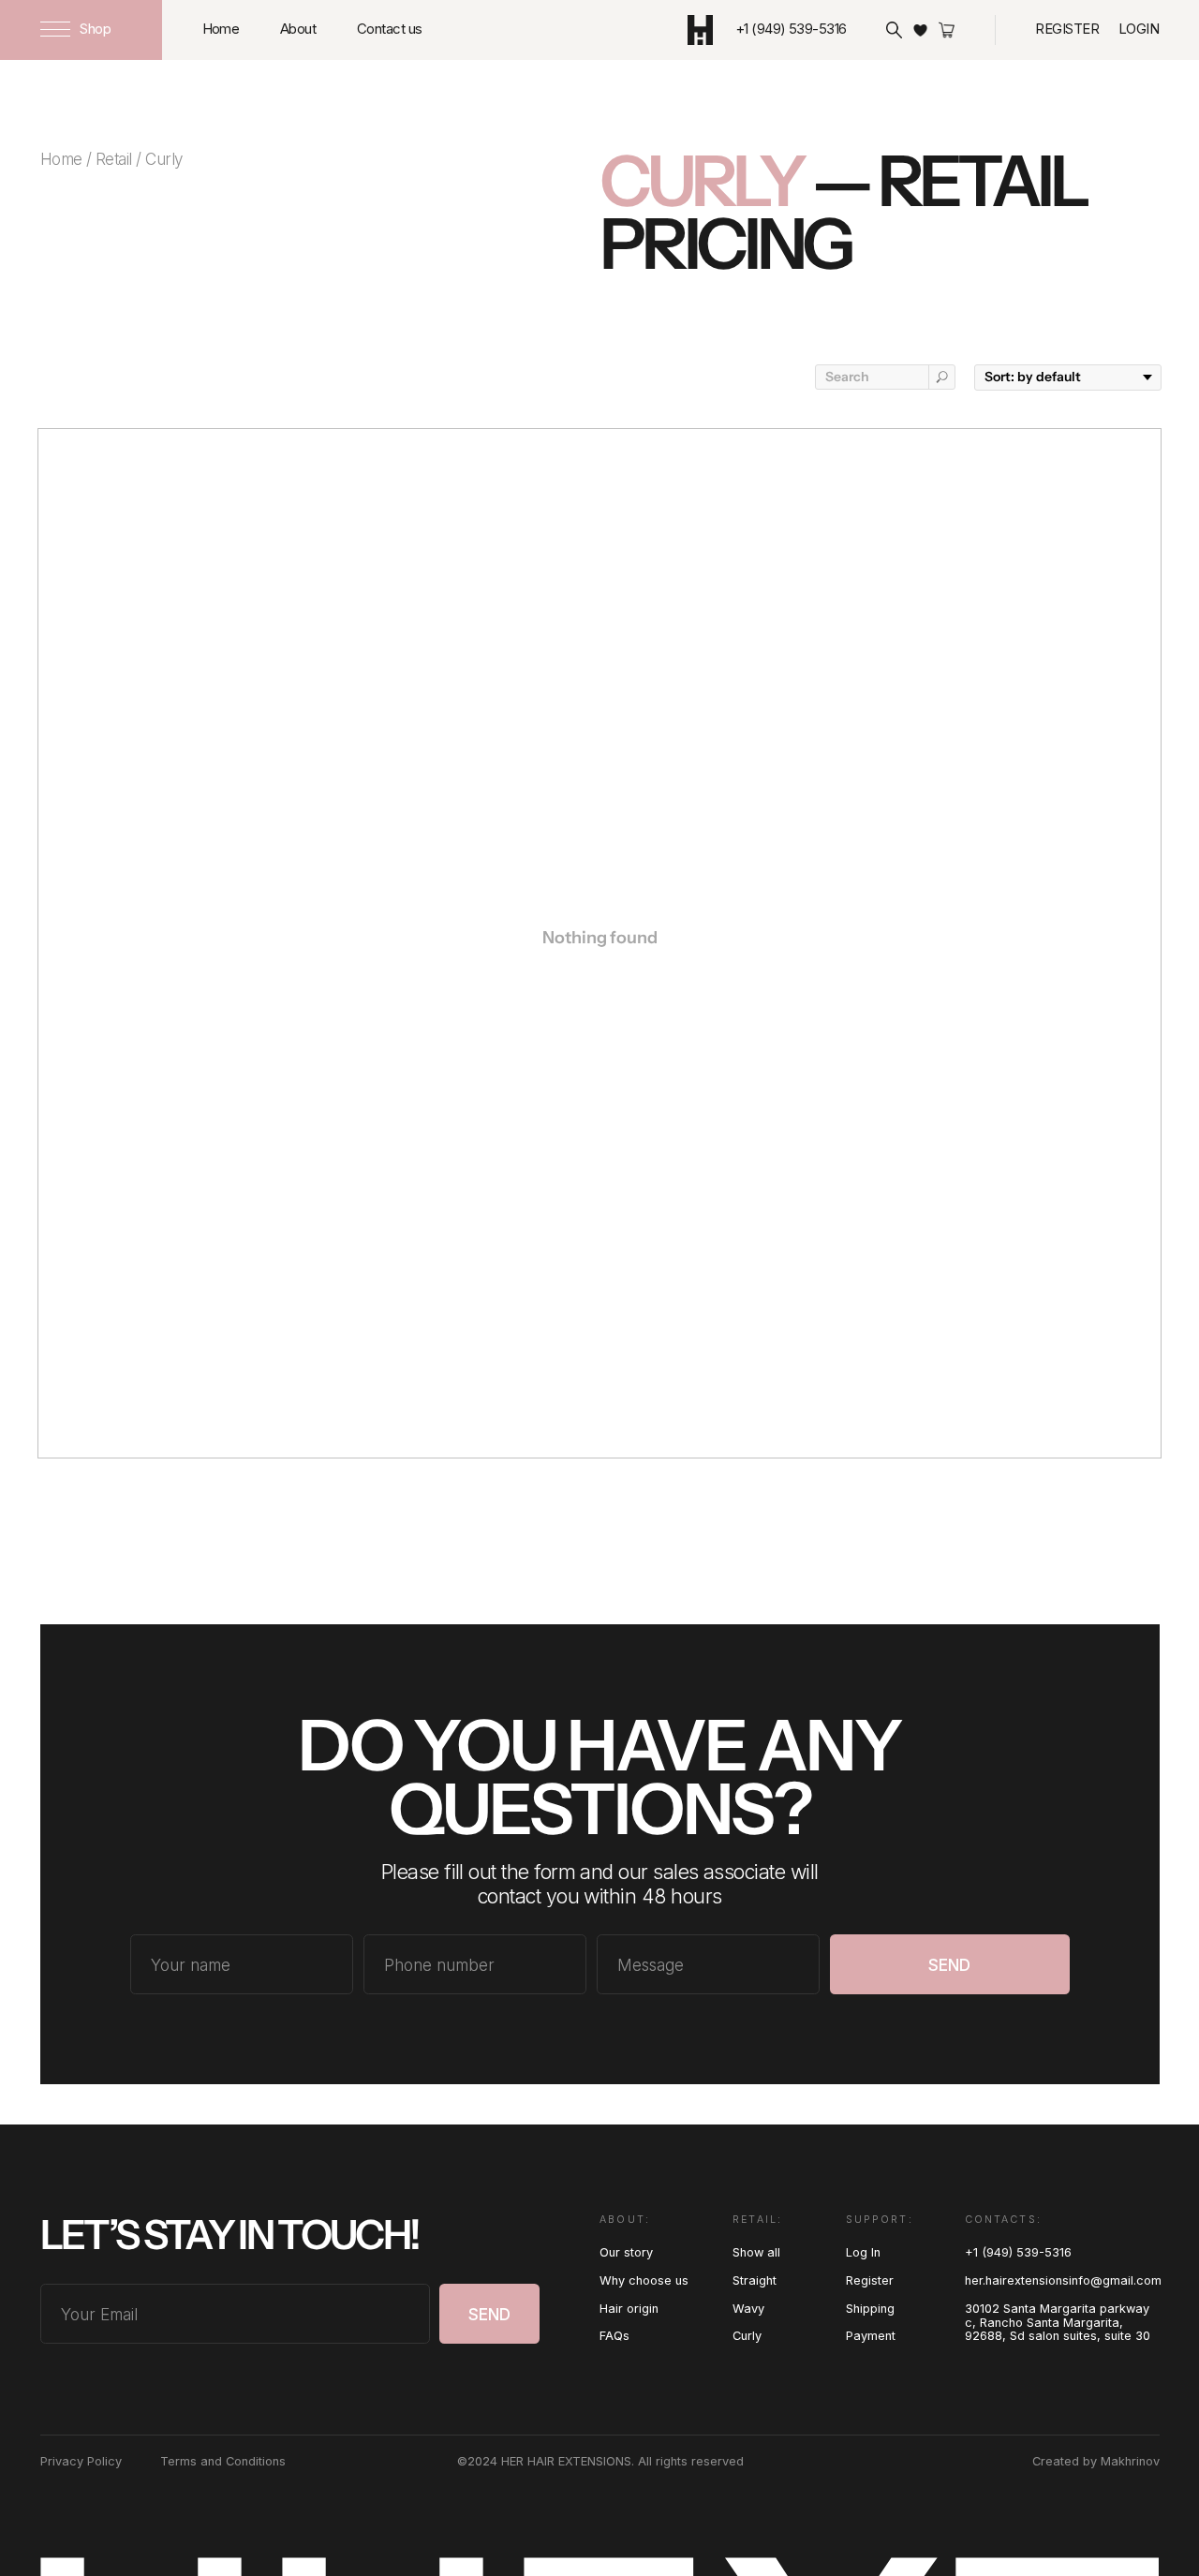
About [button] (298, 29)
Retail (114, 159)
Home (221, 29)
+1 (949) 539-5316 (1018, 2252)
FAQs (614, 2336)
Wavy (748, 2309)
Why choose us (644, 2280)
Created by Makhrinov (1096, 2461)
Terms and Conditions (223, 2461)
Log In (863, 2252)
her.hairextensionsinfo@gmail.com (1063, 2280)
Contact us (390, 29)
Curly (747, 2336)
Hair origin (629, 2309)
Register (1067, 29)
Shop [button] (95, 29)
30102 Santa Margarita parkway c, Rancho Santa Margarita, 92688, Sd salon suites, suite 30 (1058, 2323)
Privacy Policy (81, 2461)
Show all (756, 2252)
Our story (626, 2252)
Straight (755, 2280)
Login (1139, 29)
